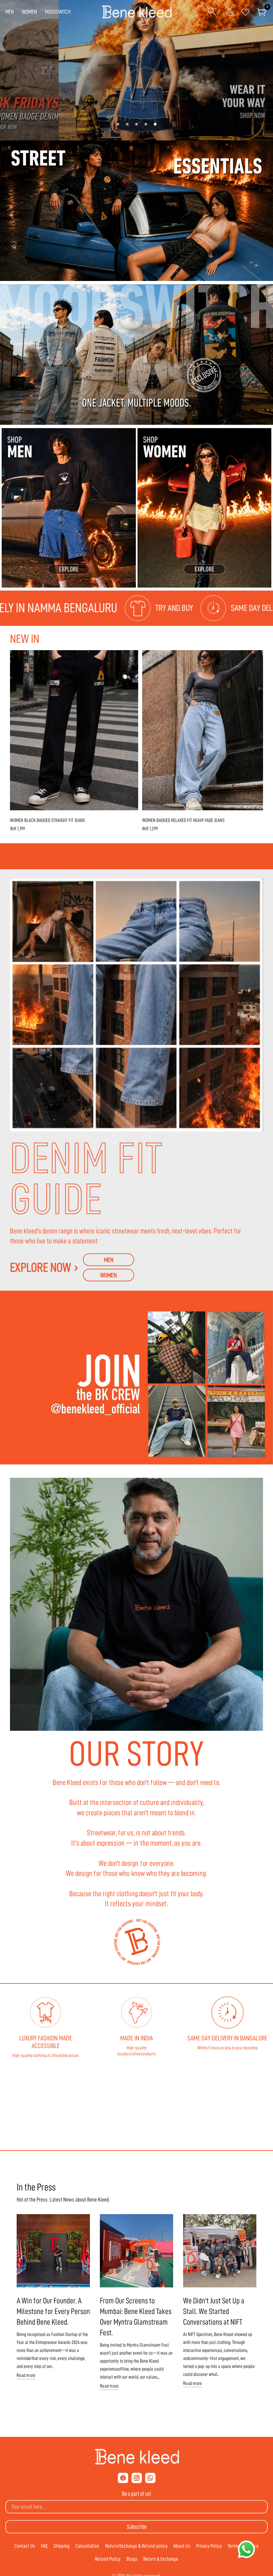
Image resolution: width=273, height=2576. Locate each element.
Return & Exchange (161, 2559)
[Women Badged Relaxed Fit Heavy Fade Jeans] (206, 731)
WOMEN (29, 12)
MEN (10, 12)
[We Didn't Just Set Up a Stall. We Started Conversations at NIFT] (220, 2251)
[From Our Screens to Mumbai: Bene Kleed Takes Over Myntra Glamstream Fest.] (136, 2251)
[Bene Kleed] (137, 2457)
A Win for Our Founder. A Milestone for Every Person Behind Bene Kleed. (53, 2311)
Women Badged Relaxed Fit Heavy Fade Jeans (183, 821)
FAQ (44, 2546)
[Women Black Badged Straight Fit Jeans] (74, 731)
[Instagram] (137, 2478)
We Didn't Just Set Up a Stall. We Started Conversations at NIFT (214, 2311)
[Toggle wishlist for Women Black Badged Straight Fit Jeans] (130, 659)
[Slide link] (136, 70)
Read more (26, 2375)
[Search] (212, 12)
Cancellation (87, 2546)
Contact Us (25, 2546)
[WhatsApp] (150, 2478)
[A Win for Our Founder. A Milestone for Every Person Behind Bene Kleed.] (53, 2251)
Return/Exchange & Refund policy (136, 2546)
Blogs (132, 2559)
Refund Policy (108, 2559)
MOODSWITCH (58, 12)
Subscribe (137, 2527)
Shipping (62, 2546)
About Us (182, 2546)
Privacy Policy (209, 2546)
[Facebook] (123, 2478)
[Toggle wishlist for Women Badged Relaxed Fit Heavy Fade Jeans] (262, 659)
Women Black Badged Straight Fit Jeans (47, 821)
